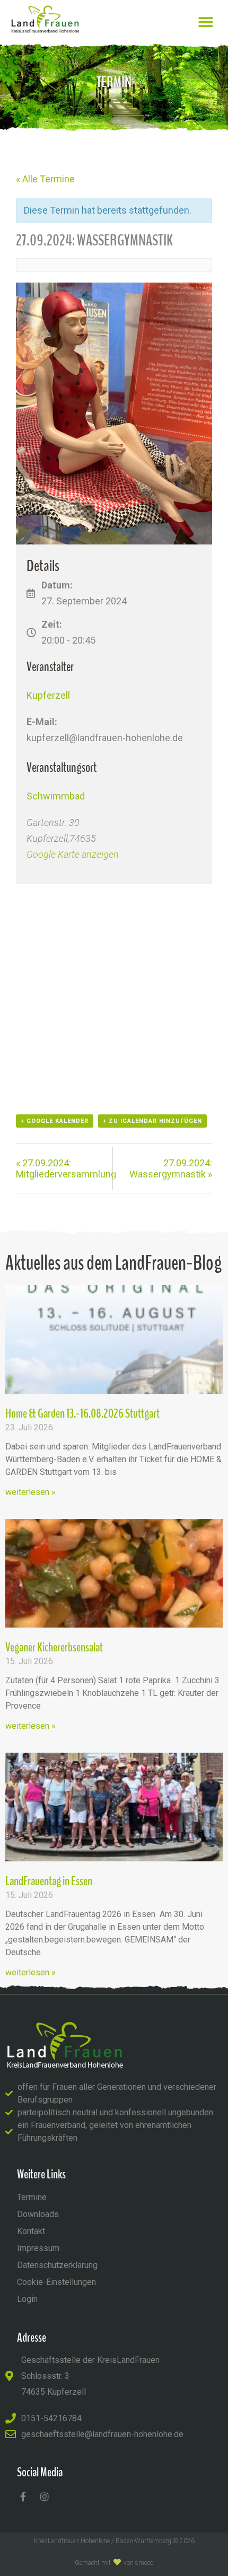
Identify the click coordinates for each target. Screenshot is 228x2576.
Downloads (38, 2214)
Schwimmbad (56, 796)
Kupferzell (48, 695)
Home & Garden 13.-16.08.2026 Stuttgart (82, 1413)
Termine (32, 2197)
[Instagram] (45, 2496)
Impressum (38, 2248)
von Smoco (138, 2563)
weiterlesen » (30, 1492)
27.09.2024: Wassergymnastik (171, 1168)
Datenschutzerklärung (57, 2265)
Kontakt (31, 2231)
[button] (205, 22)
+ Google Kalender (55, 1121)
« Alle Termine (45, 179)
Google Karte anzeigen (73, 854)
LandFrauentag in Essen (49, 1881)
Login (27, 2299)
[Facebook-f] (23, 2496)
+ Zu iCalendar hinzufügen (152, 1121)
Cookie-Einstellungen (56, 2282)
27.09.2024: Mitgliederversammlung (66, 1168)
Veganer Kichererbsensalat (54, 1647)
